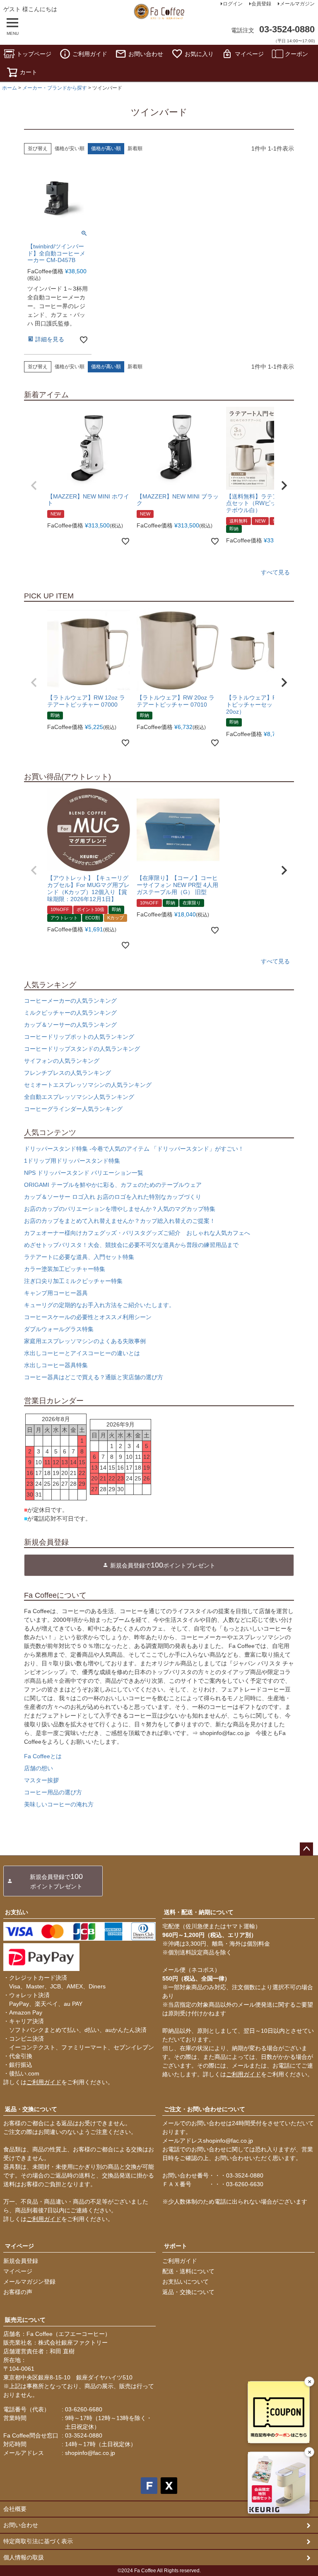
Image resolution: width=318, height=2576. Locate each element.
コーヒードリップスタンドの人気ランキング (82, 1049)
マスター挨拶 (41, 1780)
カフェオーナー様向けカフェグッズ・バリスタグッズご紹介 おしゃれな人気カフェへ (137, 1233)
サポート (176, 2246)
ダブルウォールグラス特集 (59, 1329)
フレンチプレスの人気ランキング (67, 1073)
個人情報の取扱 (24, 2557)
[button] (34, 486)
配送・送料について (188, 2271)
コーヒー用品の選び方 (53, 1792)
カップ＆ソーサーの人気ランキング (70, 1025)
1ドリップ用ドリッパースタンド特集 (72, 1161)
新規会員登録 (21, 2261)
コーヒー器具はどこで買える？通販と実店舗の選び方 (94, 1377)
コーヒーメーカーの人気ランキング (70, 1001)
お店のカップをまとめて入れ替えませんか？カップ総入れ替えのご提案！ (120, 1221)
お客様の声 (18, 2292)
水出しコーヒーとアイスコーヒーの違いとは (82, 1353)
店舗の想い (39, 1768)
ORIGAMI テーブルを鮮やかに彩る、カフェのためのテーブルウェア (113, 1185)
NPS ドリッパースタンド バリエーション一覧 (84, 1173)
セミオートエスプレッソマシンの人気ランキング (88, 1085)
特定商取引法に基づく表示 (38, 2541)
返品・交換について (31, 2109)
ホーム (10, 88)
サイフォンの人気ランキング (62, 1061)
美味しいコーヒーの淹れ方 (59, 1804)
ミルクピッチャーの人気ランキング (70, 1013)
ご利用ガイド (90, 54)
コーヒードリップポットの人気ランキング (79, 1037)
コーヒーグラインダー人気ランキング (73, 1109)
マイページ (249, 54)
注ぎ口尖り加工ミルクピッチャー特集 (73, 1281)
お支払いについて (185, 2282)
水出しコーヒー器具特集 (56, 1365)
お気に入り (199, 54)
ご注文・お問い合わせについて (205, 2109)
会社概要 (15, 2509)
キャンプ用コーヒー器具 (56, 1293)
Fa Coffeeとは (43, 1756)
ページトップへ (306, 1849)
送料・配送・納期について (199, 1912)
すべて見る (275, 572)
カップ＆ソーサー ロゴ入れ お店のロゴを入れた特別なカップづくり (113, 1197)
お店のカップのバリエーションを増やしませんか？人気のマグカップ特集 (120, 1209)
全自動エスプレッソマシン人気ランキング (79, 1097)
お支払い (17, 1912)
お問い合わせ (146, 54)
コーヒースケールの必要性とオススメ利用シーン (88, 1317)
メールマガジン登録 (29, 2282)
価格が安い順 (70, 148)
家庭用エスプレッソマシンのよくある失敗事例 (85, 1341)
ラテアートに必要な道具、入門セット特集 (79, 1257)
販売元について (25, 2320)
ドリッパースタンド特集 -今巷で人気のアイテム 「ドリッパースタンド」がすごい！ (134, 1149)
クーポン (296, 54)
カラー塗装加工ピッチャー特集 (65, 1269)
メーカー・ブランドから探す (55, 88)
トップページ (34, 54)
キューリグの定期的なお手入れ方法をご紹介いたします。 (99, 1305)
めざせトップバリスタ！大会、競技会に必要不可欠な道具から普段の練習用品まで (131, 1245)
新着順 (135, 148)
